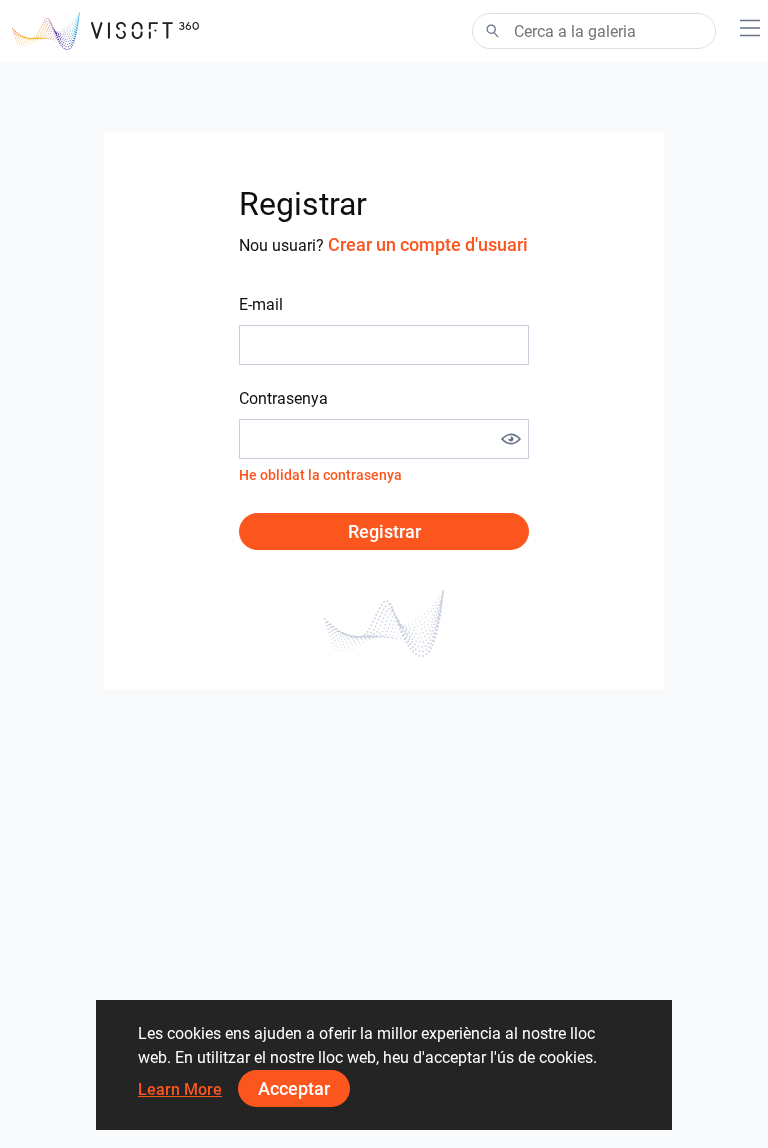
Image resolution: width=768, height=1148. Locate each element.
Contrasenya (283, 398)
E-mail (261, 304)
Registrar (384, 531)
